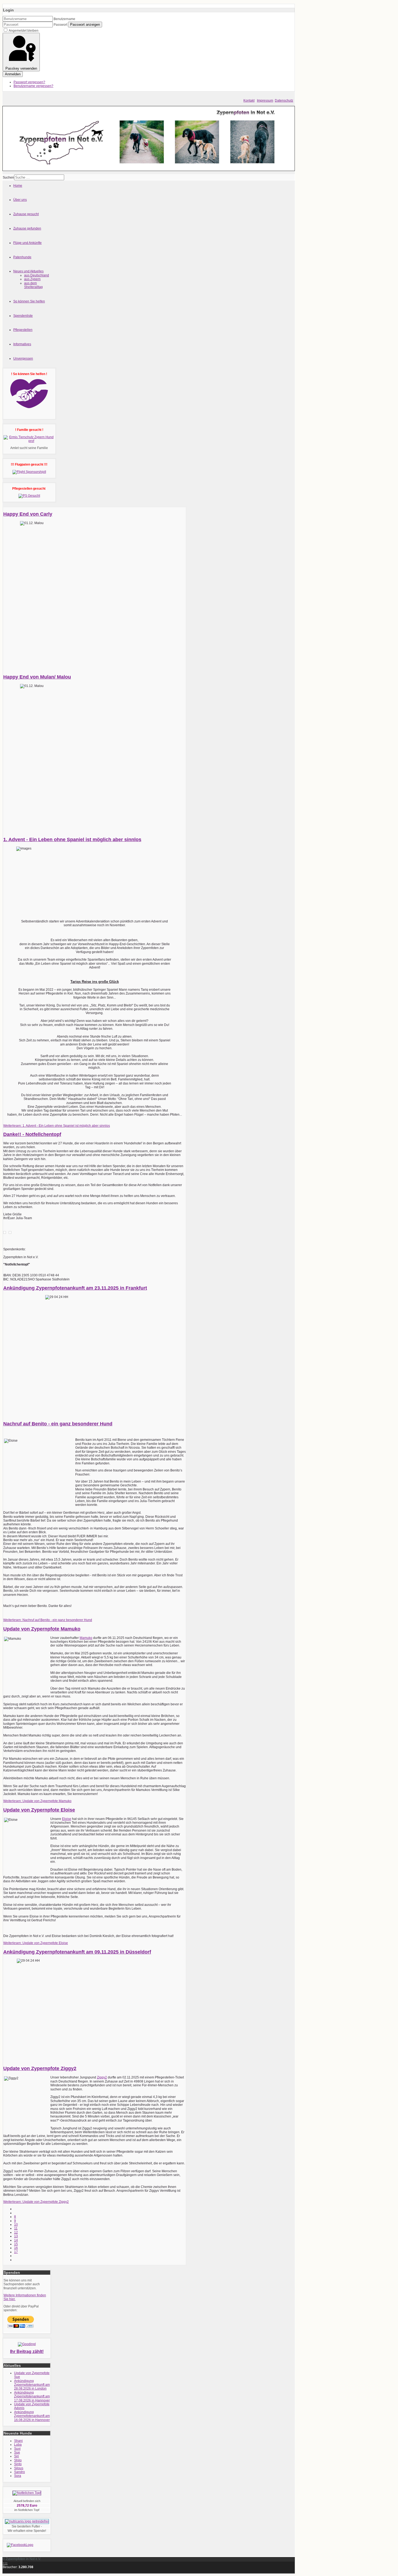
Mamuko (86, 1638)
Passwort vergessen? (29, 82)
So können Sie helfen (29, 301)
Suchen (8, 177)
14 (16, 2240)
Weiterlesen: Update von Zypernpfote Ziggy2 (36, 2202)
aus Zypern (32, 279)
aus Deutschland (37, 275)
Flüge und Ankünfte (27, 243)
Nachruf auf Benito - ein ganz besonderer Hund (58, 1424)
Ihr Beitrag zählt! (27, 2351)
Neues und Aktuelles (28, 271)
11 (16, 2228)
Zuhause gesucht (26, 214)
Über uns (20, 200)
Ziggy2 (102, 2077)
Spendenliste (23, 316)
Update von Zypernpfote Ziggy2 (40, 2068)
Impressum (265, 101)
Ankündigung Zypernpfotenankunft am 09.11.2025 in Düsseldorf (77, 1952)
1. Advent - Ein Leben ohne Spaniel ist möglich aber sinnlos (72, 840)
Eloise (67, 1819)
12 (16, 2232)
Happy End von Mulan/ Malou (37, 677)
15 (16, 2244)
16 (16, 2248)
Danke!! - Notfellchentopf (32, 1134)
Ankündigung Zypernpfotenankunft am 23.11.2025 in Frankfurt (75, 1288)
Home (18, 186)
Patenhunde (22, 257)
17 (16, 2252)
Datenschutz (284, 101)
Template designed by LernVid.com (29, 2571)
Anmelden (13, 74)
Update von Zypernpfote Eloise (39, 1810)
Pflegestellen (23, 330)
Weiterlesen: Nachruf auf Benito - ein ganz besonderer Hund (48, 1620)
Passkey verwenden (21, 68)
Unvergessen (23, 359)
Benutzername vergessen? (33, 86)
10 (16, 2225)
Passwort (60, 25)
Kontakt (249, 101)
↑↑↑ (5, 2563)
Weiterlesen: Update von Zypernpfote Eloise (36, 1943)
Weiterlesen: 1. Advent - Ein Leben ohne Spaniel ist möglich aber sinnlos (57, 1126)
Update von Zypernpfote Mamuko (42, 1629)
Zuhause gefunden (27, 228)
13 (16, 2236)
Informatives (22, 344)
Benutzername (64, 19)
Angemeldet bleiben (24, 31)
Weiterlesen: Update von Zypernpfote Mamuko (37, 1801)
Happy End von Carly (28, 514)
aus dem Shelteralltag (33, 285)
